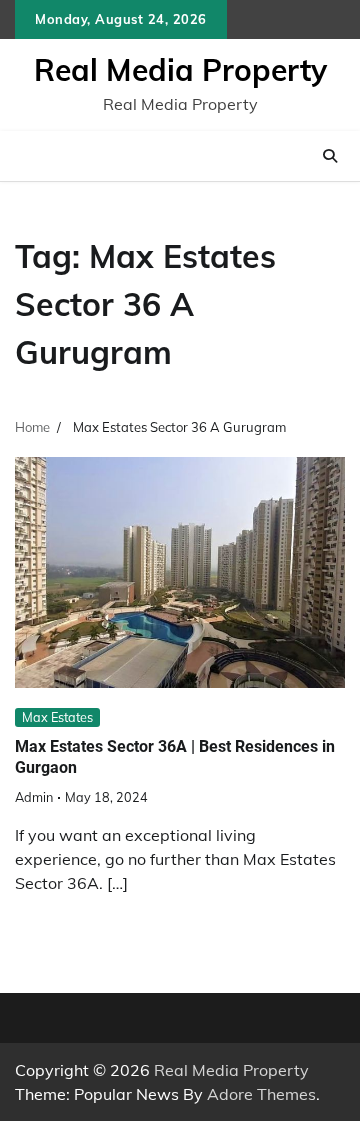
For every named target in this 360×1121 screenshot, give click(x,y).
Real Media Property (180, 70)
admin (34, 797)
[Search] (330, 156)
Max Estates (57, 717)
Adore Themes (261, 1094)
